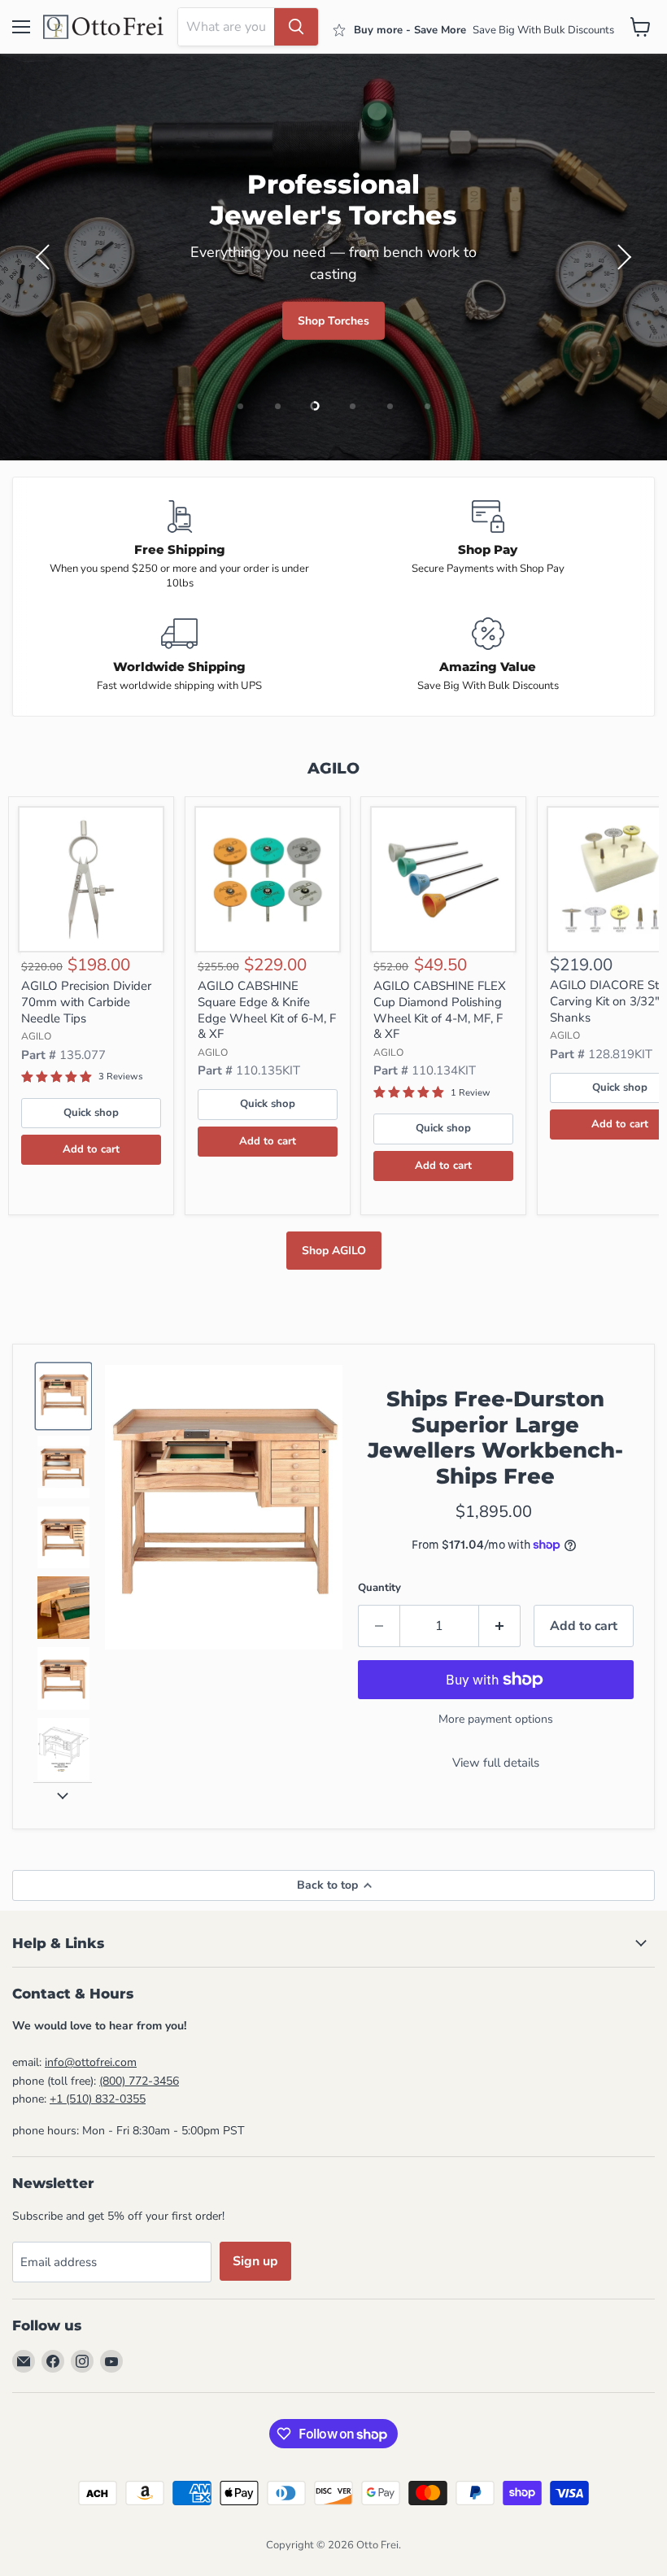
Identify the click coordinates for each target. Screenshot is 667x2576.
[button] (45, 257)
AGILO (36, 1036)
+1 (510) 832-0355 (98, 2099)
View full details (496, 1763)
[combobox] (226, 27)
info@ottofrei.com (91, 2062)
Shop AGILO (334, 1251)
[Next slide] (63, 1795)
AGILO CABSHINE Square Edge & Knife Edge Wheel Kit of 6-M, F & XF (267, 1010)
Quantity (379, 1588)
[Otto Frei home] (104, 27)
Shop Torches (333, 321)
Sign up (255, 2261)
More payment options (496, 1719)
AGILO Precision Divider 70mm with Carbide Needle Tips (86, 1002)
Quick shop (91, 1113)
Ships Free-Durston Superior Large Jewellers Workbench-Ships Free (495, 1438)
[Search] (296, 27)
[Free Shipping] (179, 546)
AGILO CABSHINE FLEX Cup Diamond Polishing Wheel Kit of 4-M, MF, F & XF (440, 1010)
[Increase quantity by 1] (500, 1626)
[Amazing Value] (488, 655)
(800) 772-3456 (139, 2081)
